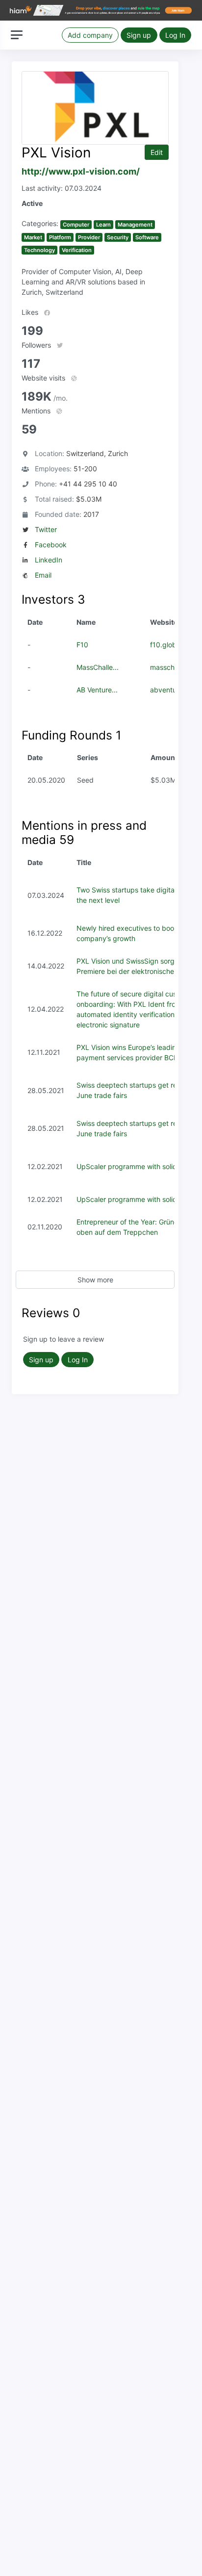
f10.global (166, 645)
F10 (82, 645)
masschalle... (171, 667)
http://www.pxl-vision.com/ (81, 171)
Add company (90, 35)
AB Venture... (97, 690)
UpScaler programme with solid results (138, 1166)
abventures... (171, 690)
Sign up (139, 35)
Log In (175, 35)
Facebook (51, 545)
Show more (95, 1280)
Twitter (46, 529)
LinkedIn (49, 560)
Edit (157, 152)
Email (43, 575)
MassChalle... (98, 667)
